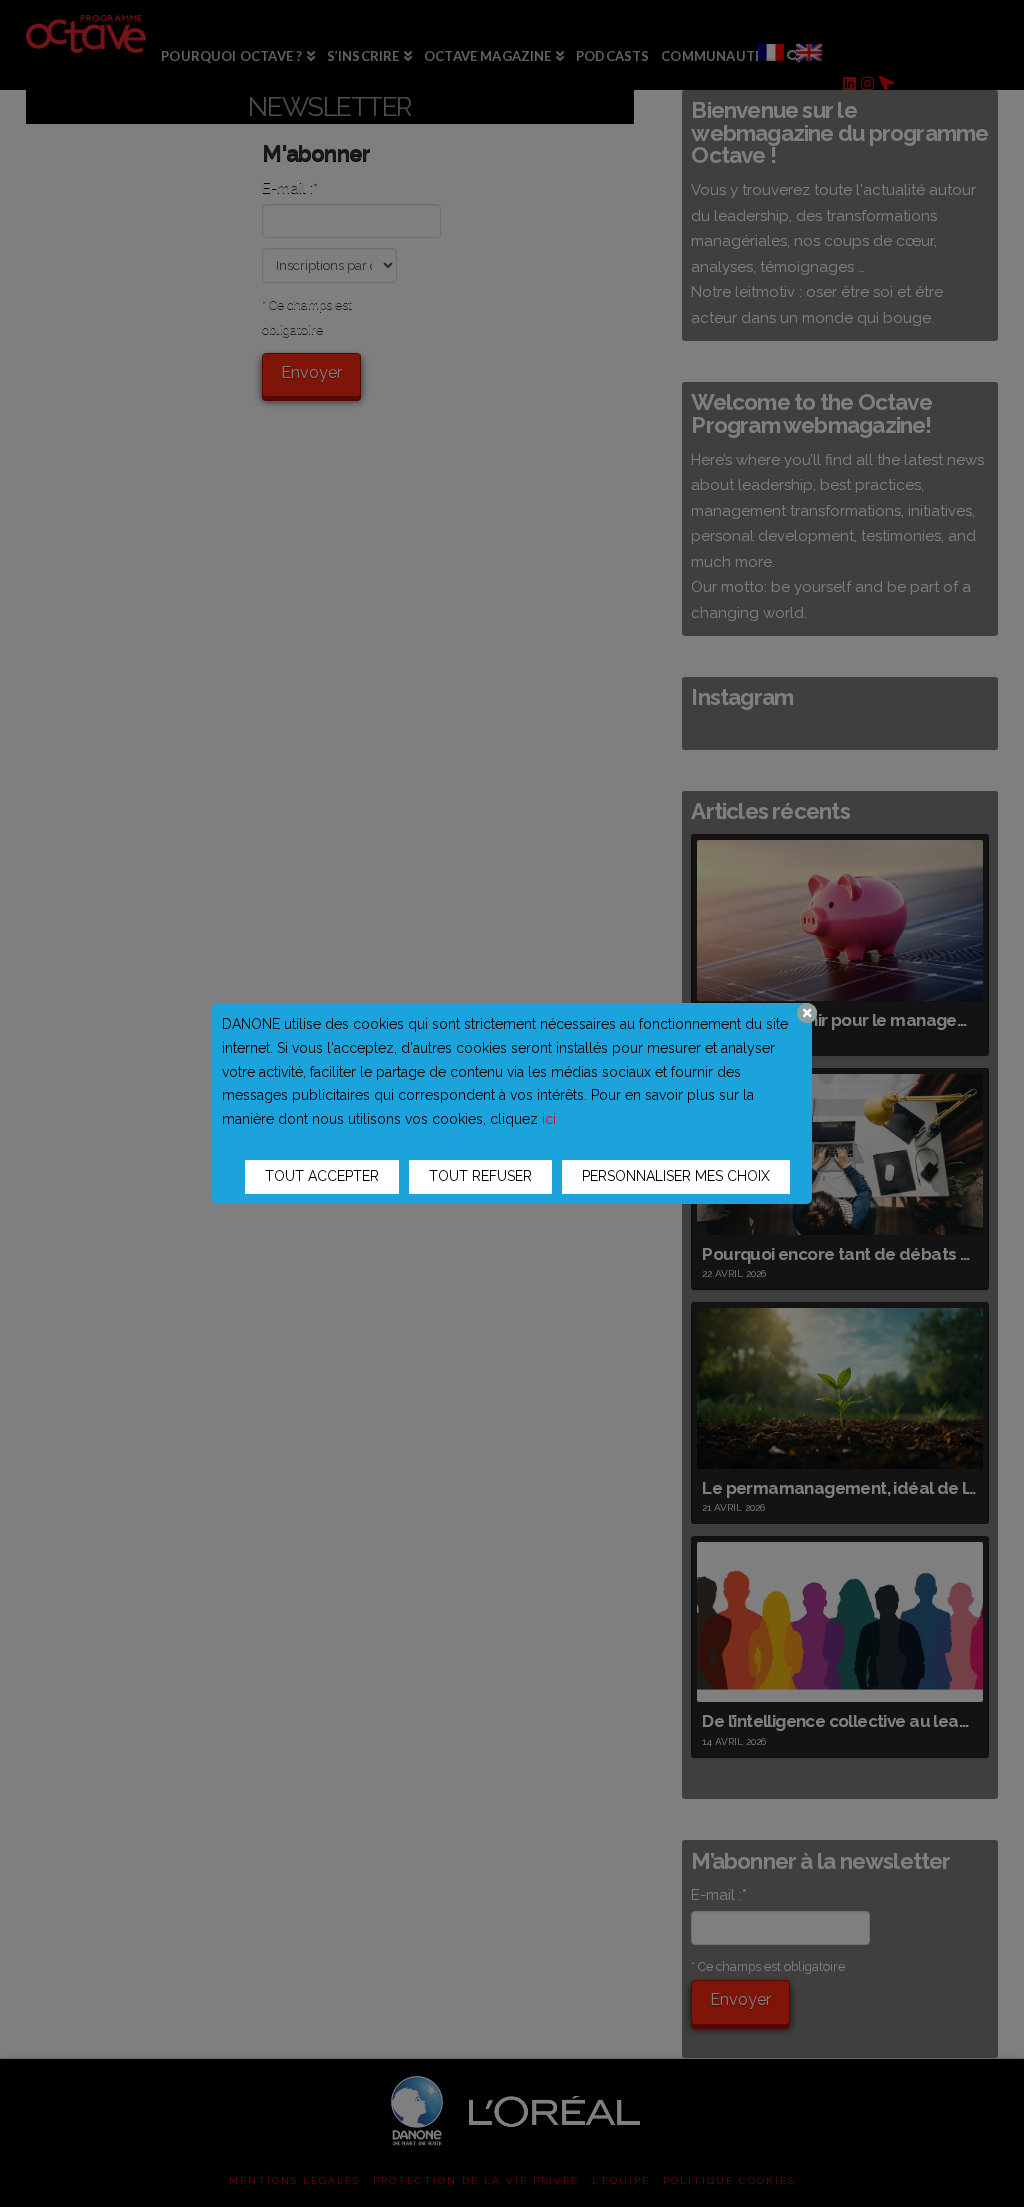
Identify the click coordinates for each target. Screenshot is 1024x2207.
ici (549, 1119)
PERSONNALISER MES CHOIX (676, 1176)
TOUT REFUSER (480, 1176)
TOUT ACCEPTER (322, 1176)
